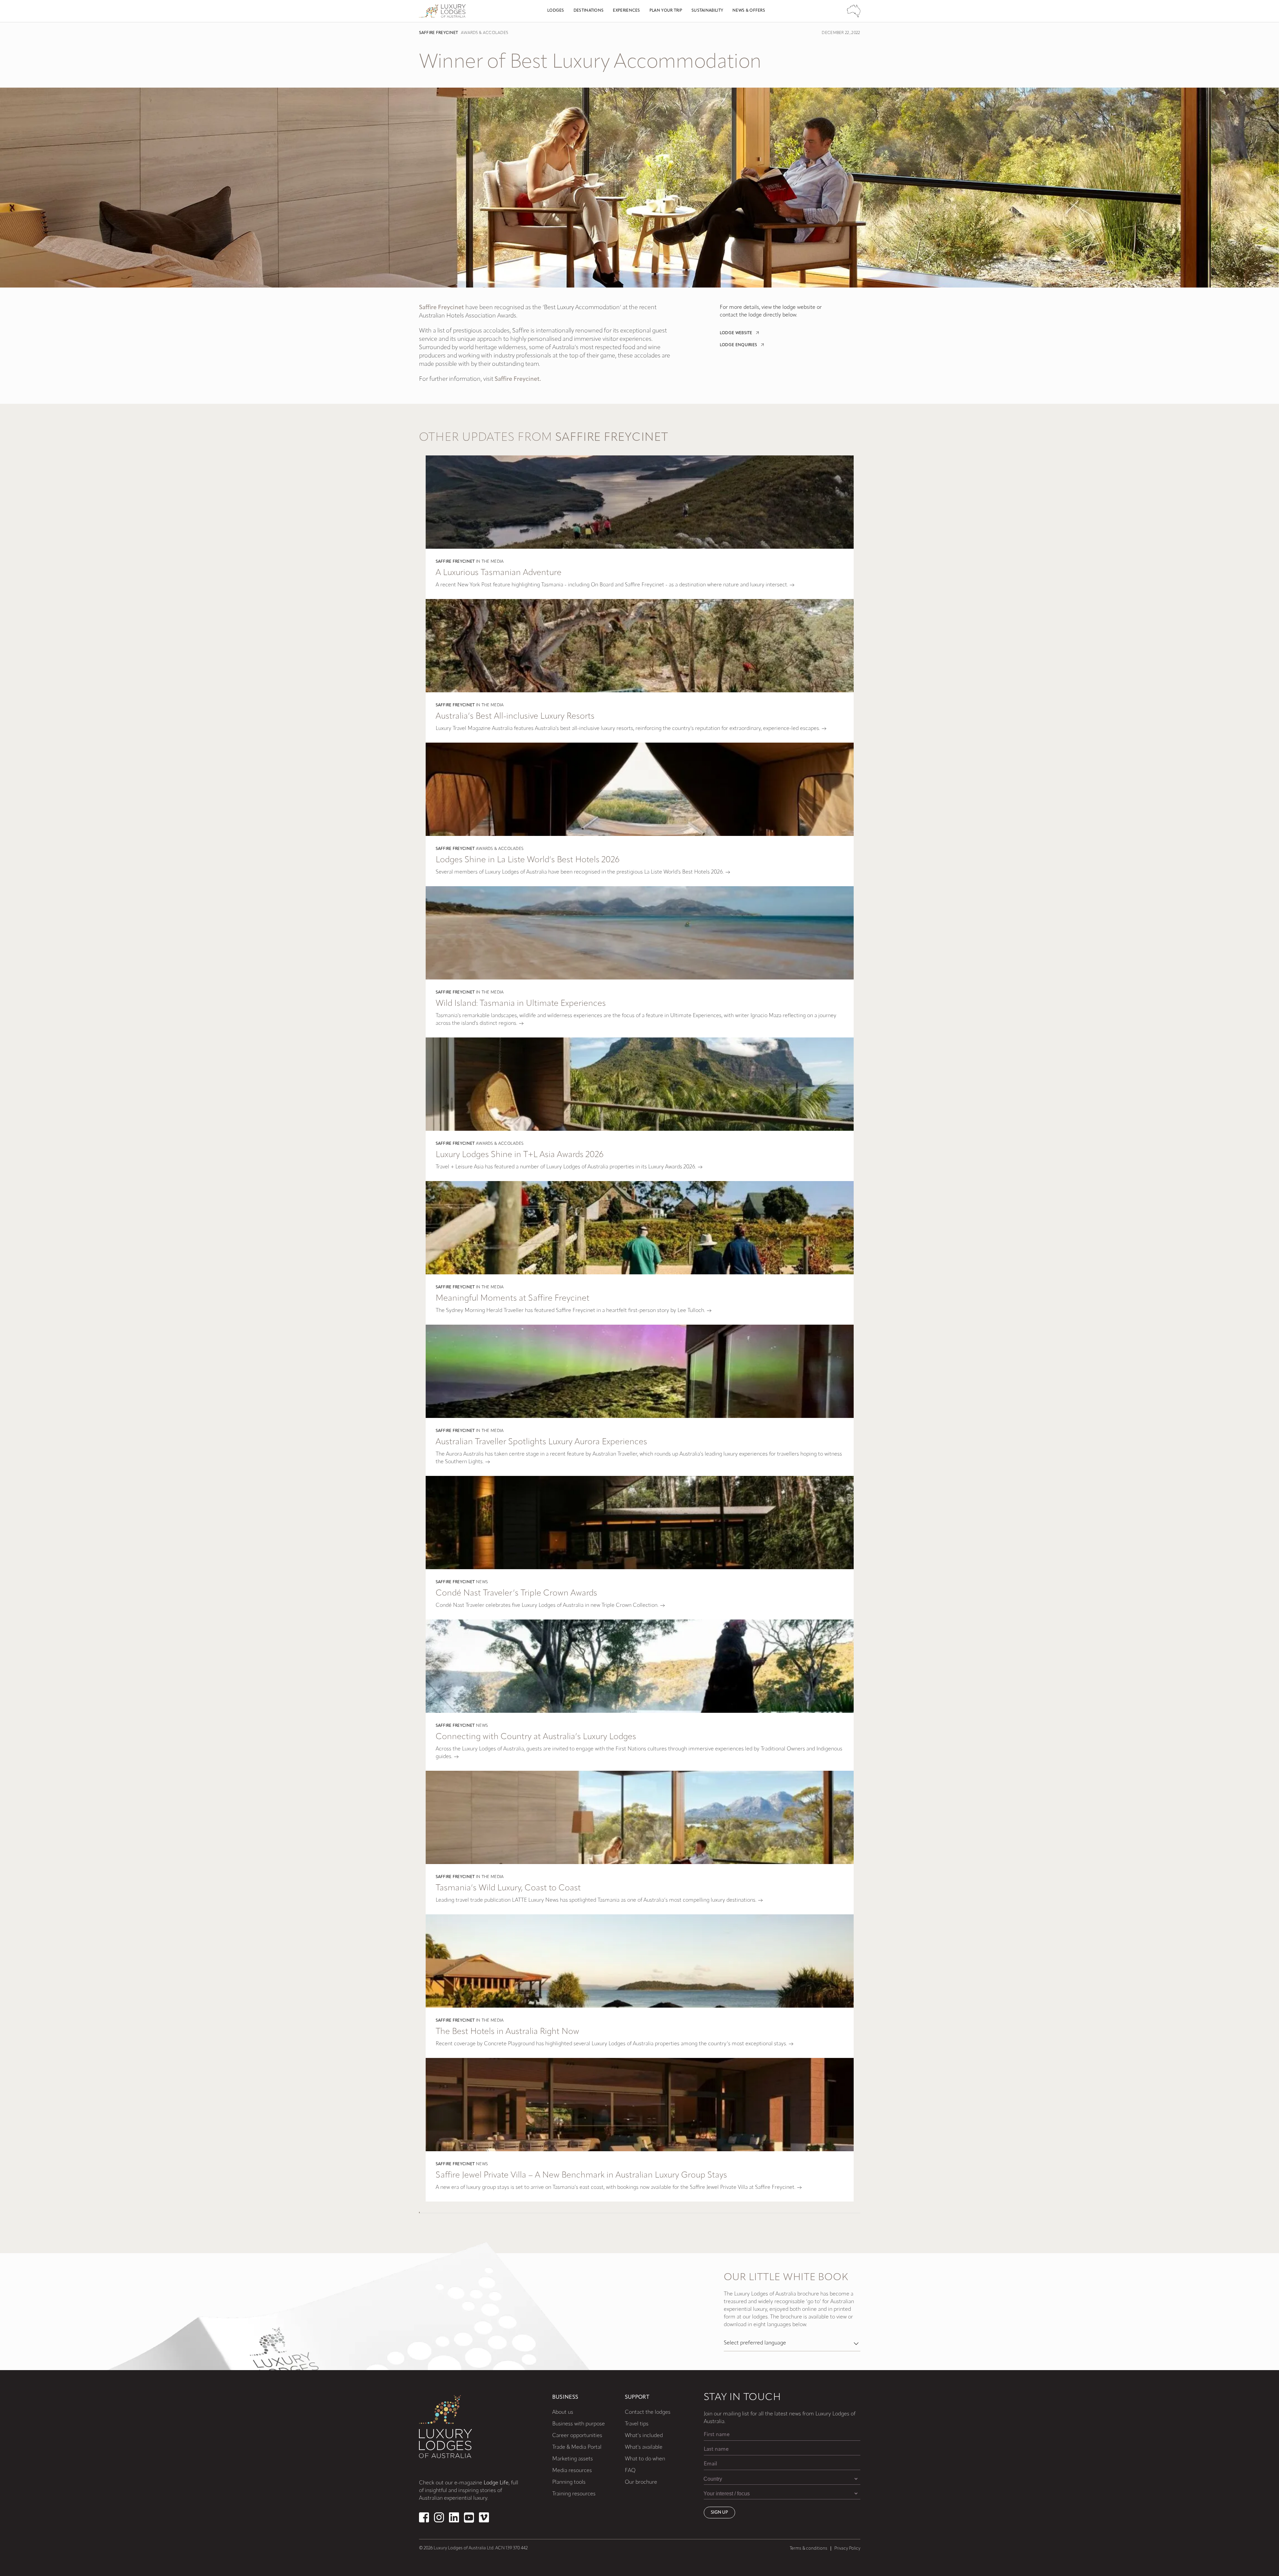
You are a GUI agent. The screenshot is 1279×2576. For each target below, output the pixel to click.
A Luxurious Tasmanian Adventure (499, 573)
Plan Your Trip (666, 11)
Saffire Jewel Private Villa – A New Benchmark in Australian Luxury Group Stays (581, 2175)
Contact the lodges (648, 2412)
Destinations (589, 11)
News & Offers (749, 11)
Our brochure (641, 2482)
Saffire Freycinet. (518, 379)
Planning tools (569, 2482)
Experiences (626, 11)
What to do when (645, 2459)
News (482, 1582)
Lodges (556, 11)
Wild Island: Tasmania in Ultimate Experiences (521, 1004)
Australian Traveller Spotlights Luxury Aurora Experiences (541, 1442)
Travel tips (637, 2424)
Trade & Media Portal (577, 2447)
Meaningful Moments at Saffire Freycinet (513, 1298)
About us (563, 2412)
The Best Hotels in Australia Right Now (507, 2032)
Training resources (574, 2494)
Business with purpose (579, 2424)
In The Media (490, 562)
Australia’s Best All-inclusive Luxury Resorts (515, 716)
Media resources (572, 2471)
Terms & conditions (809, 2549)
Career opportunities (577, 2436)
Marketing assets (573, 2459)
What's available (644, 2447)
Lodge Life (496, 2483)
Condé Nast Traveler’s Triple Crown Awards (516, 1593)
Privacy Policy (847, 2549)
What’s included (644, 2436)
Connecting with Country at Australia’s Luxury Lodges (536, 1737)
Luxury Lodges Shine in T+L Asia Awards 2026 (520, 1155)
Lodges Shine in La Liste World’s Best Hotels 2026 (528, 860)
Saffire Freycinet (439, 33)
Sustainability (707, 11)
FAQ (630, 2471)
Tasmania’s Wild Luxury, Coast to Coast (508, 1888)
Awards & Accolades (484, 33)
